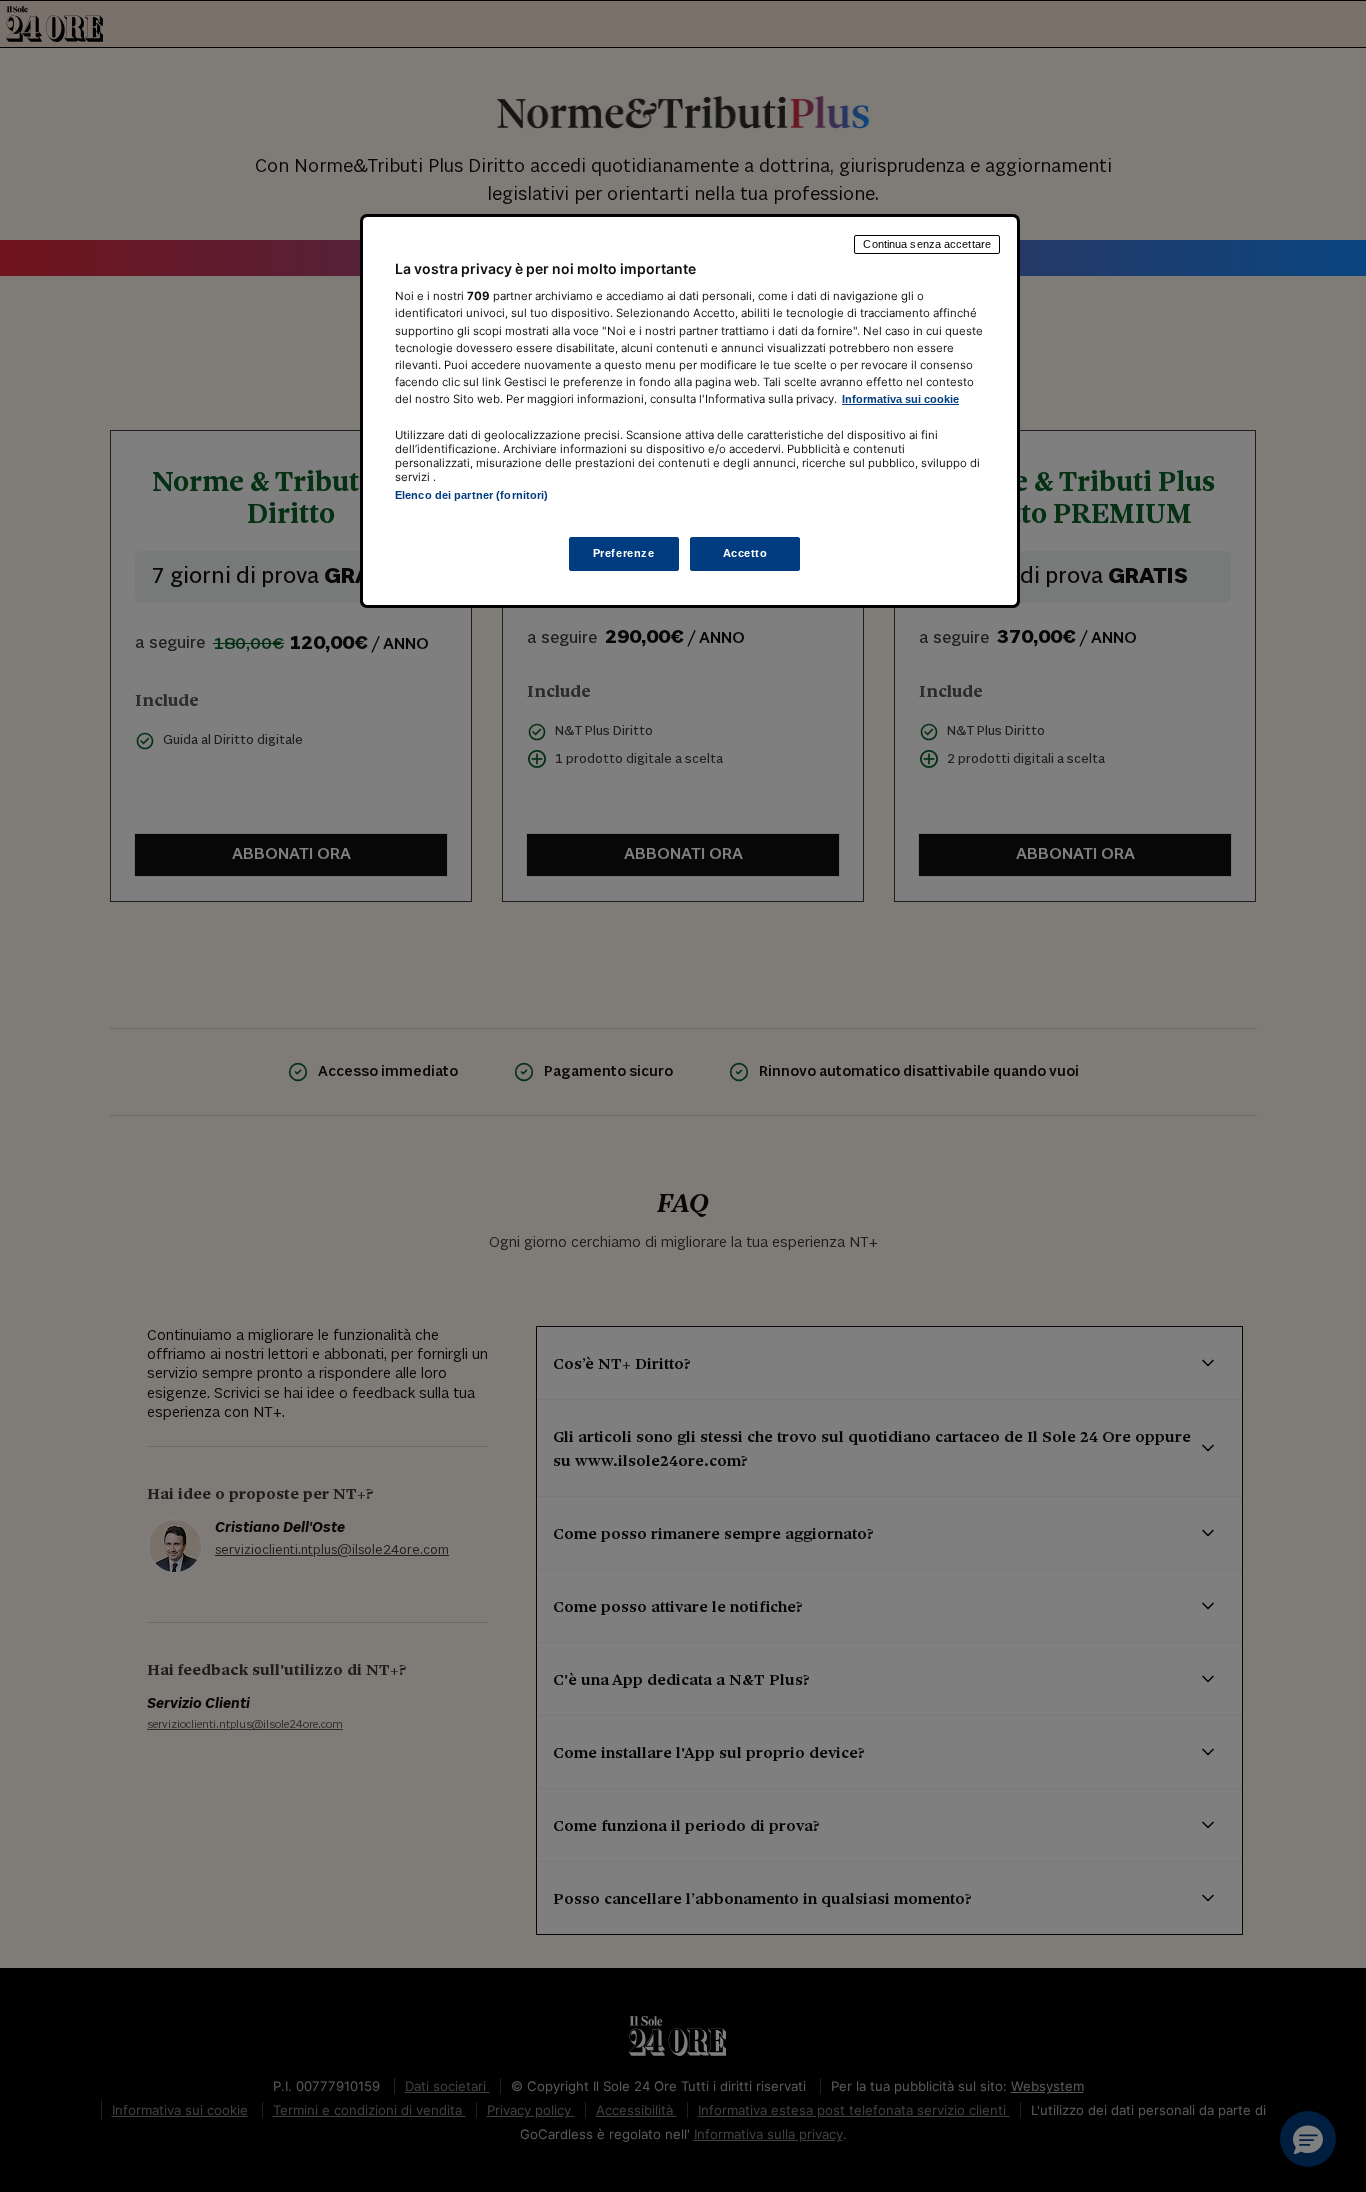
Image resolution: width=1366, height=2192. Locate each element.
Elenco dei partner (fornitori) (471, 495)
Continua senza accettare (927, 244)
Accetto (745, 554)
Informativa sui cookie (900, 399)
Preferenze (624, 554)
